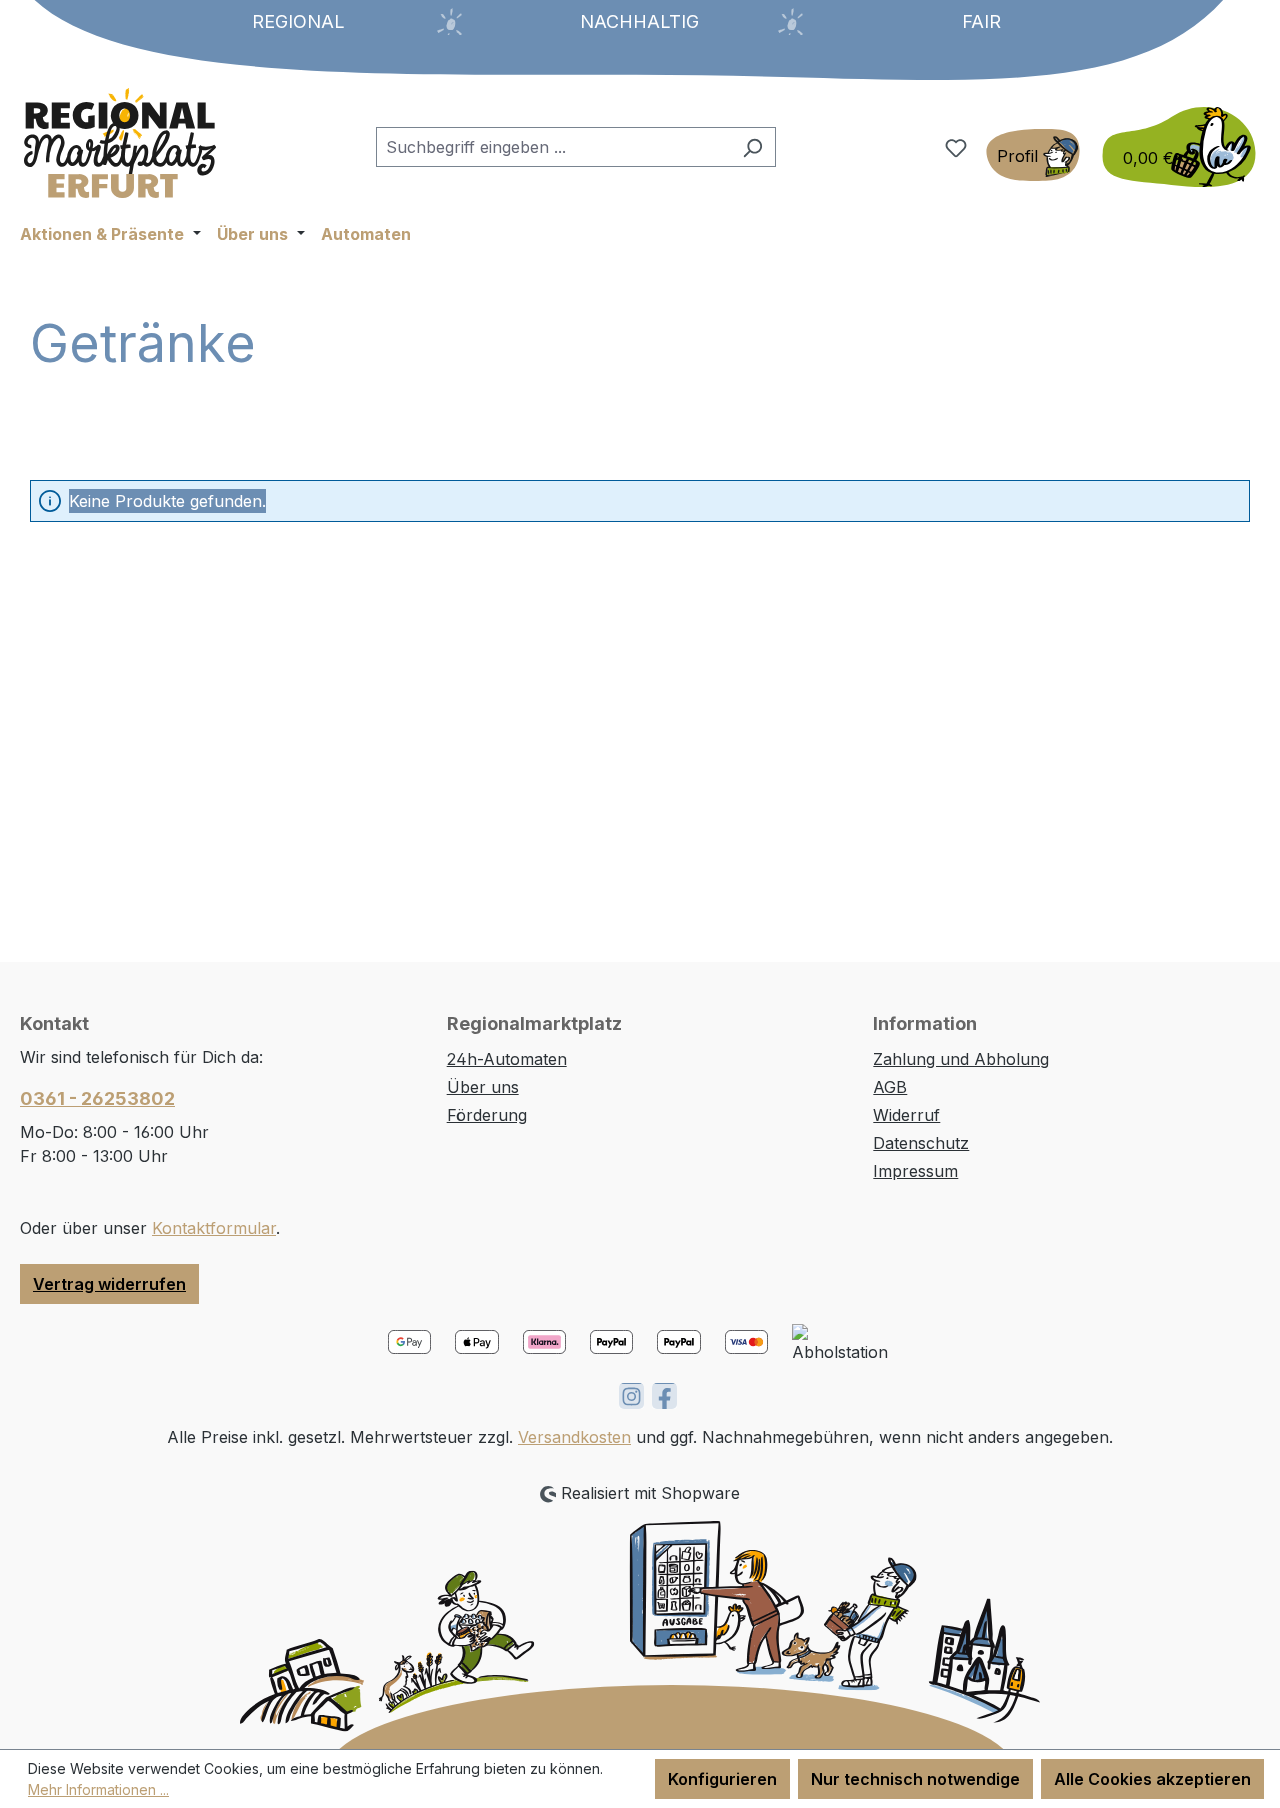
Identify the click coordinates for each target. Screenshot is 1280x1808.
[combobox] (553, 147)
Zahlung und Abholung (961, 1059)
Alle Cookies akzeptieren (1152, 1779)
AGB (890, 1087)
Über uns (483, 1087)
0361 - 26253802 (97, 1098)
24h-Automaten (507, 1059)
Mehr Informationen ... (98, 1789)
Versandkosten (574, 1437)
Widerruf (906, 1115)
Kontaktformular (214, 1228)
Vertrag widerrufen (109, 1284)
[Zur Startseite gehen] (120, 143)
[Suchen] (752, 147)
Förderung (487, 1115)
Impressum (915, 1171)
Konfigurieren (722, 1779)
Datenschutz (921, 1143)
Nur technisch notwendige (915, 1779)
